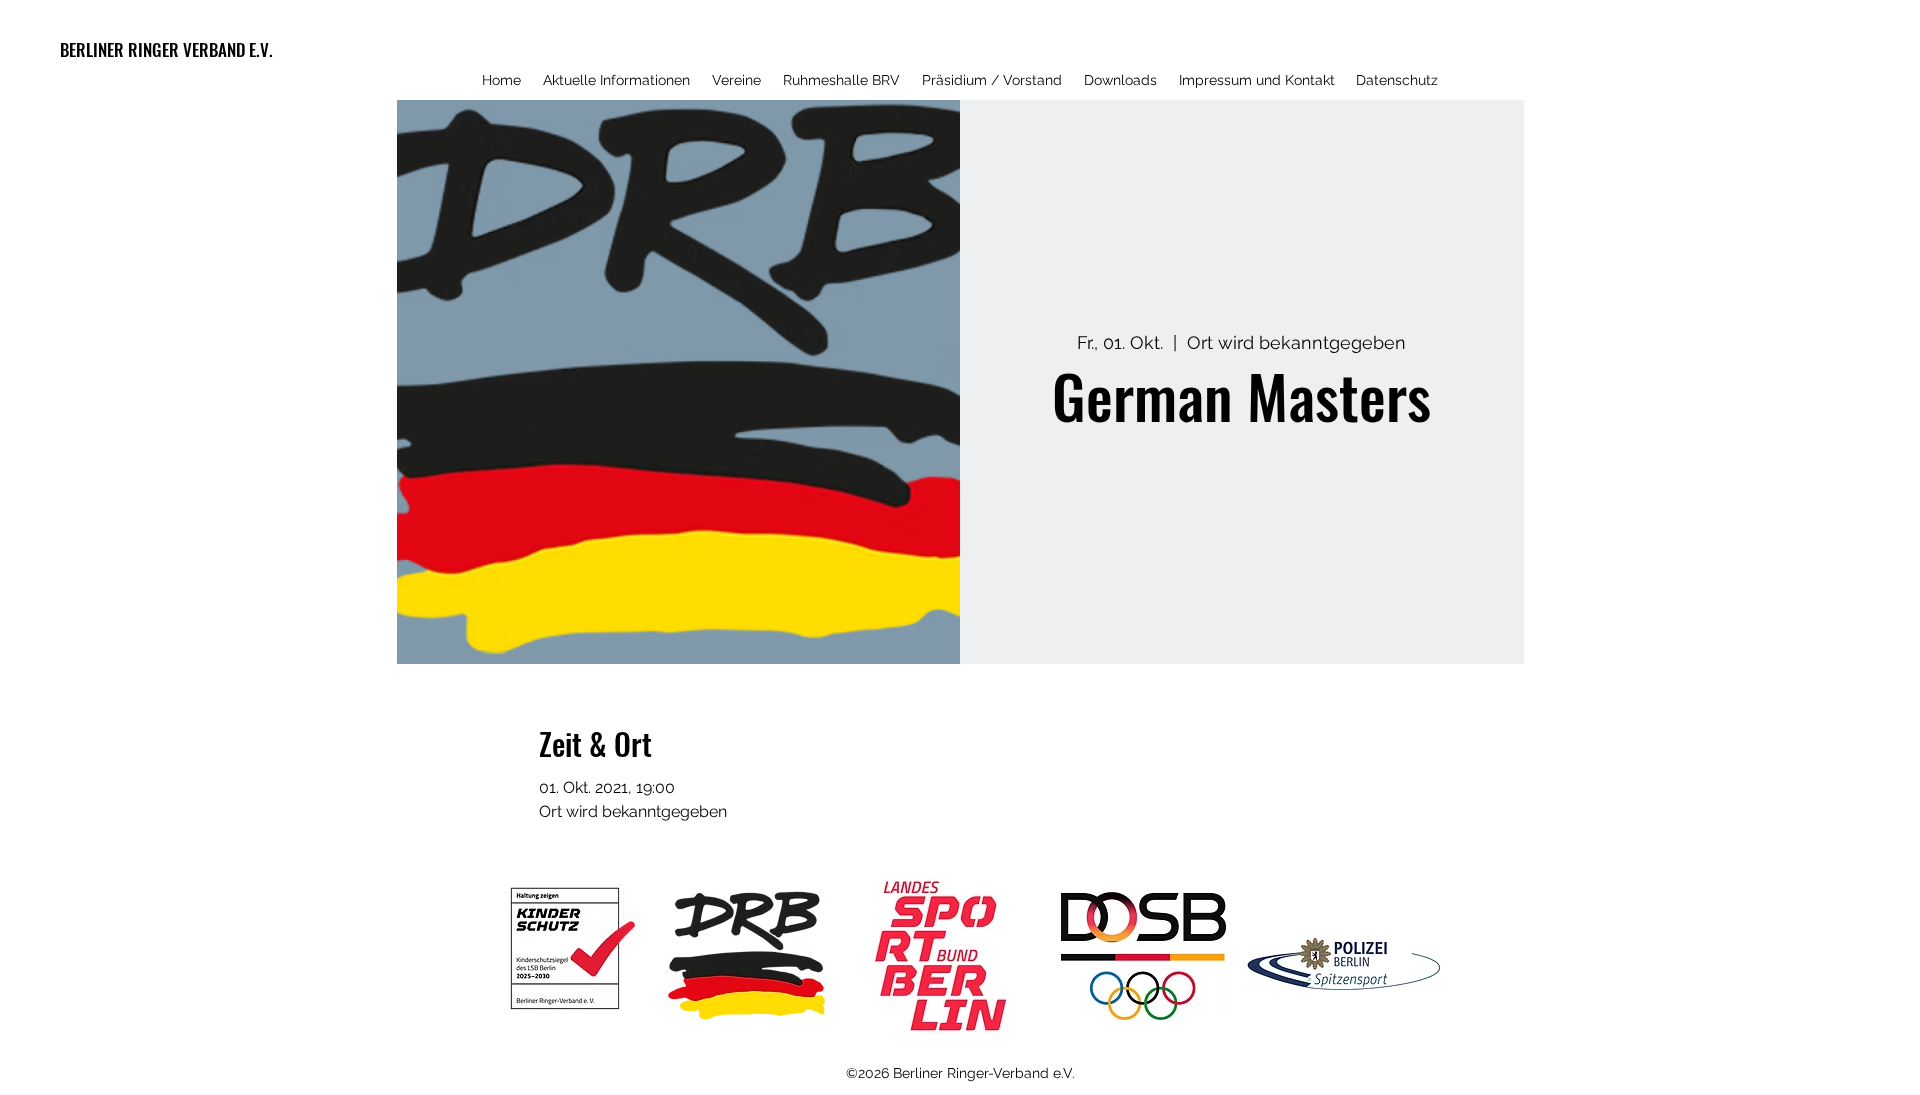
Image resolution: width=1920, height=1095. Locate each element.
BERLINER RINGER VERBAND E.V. (166, 49)
